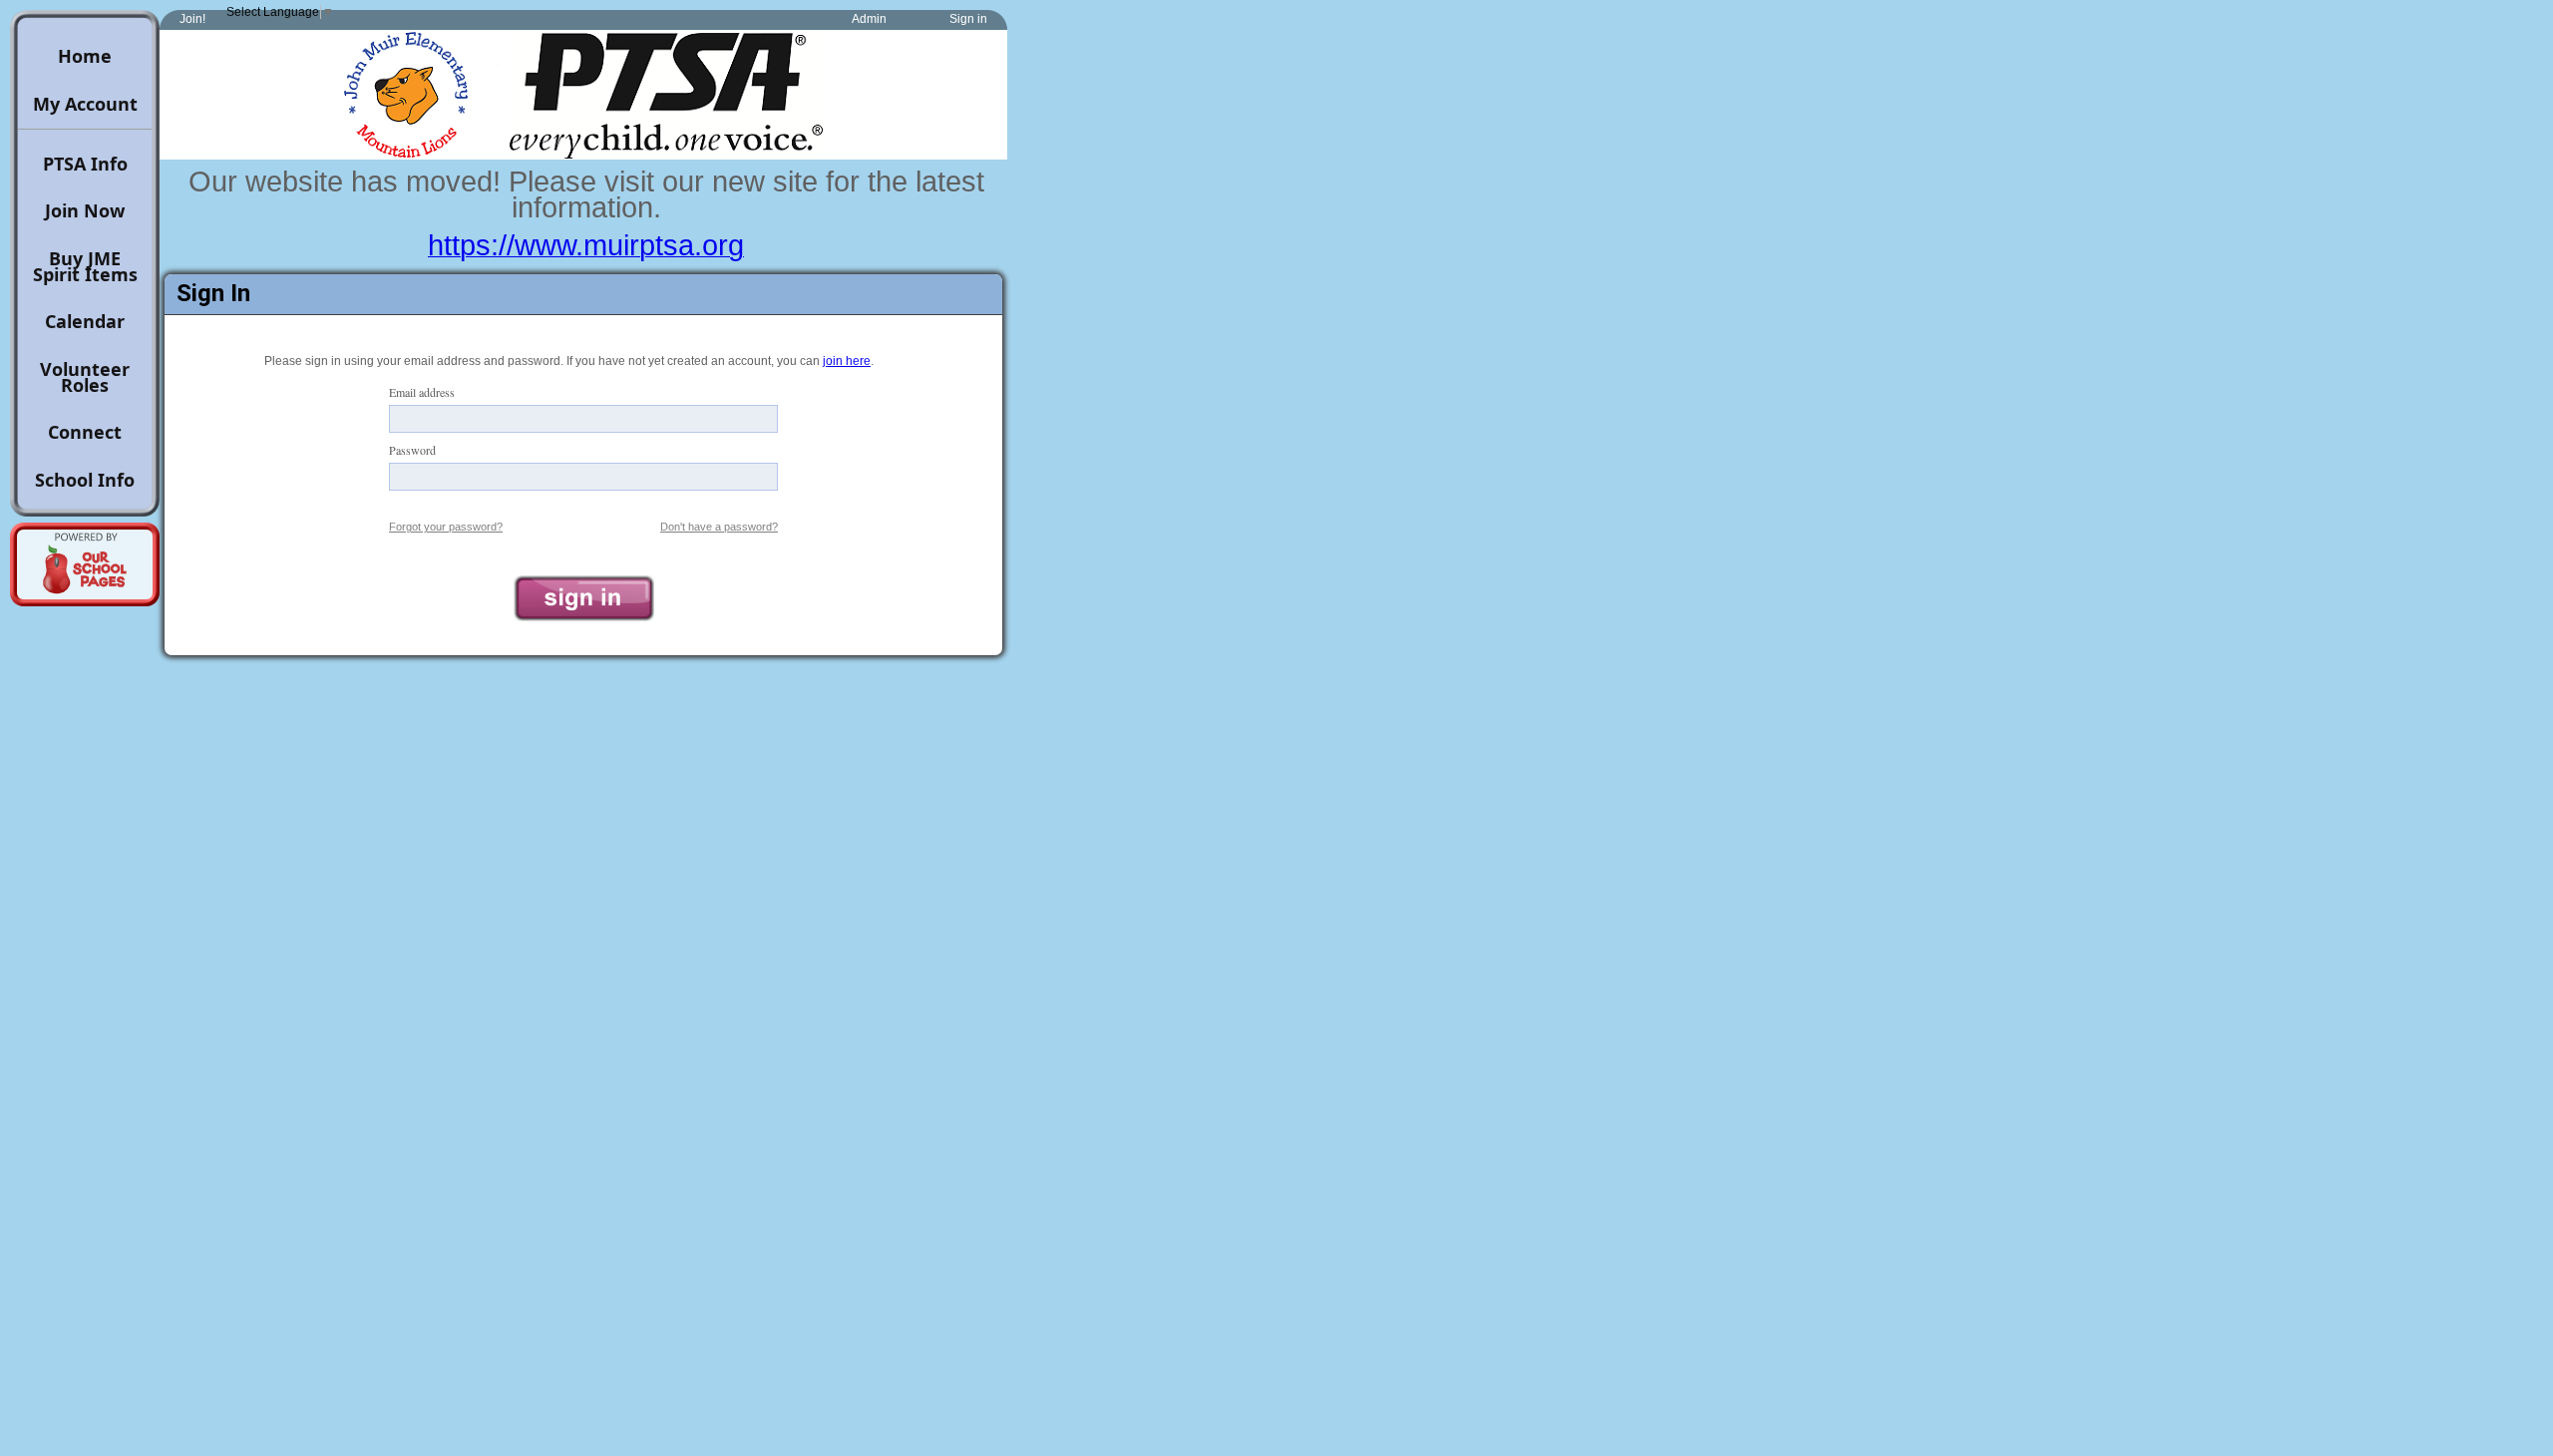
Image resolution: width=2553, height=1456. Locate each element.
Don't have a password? (719, 527)
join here (847, 361)
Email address (422, 392)
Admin (869, 19)
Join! (192, 19)
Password (412, 450)
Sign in (968, 19)
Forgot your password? (446, 527)
